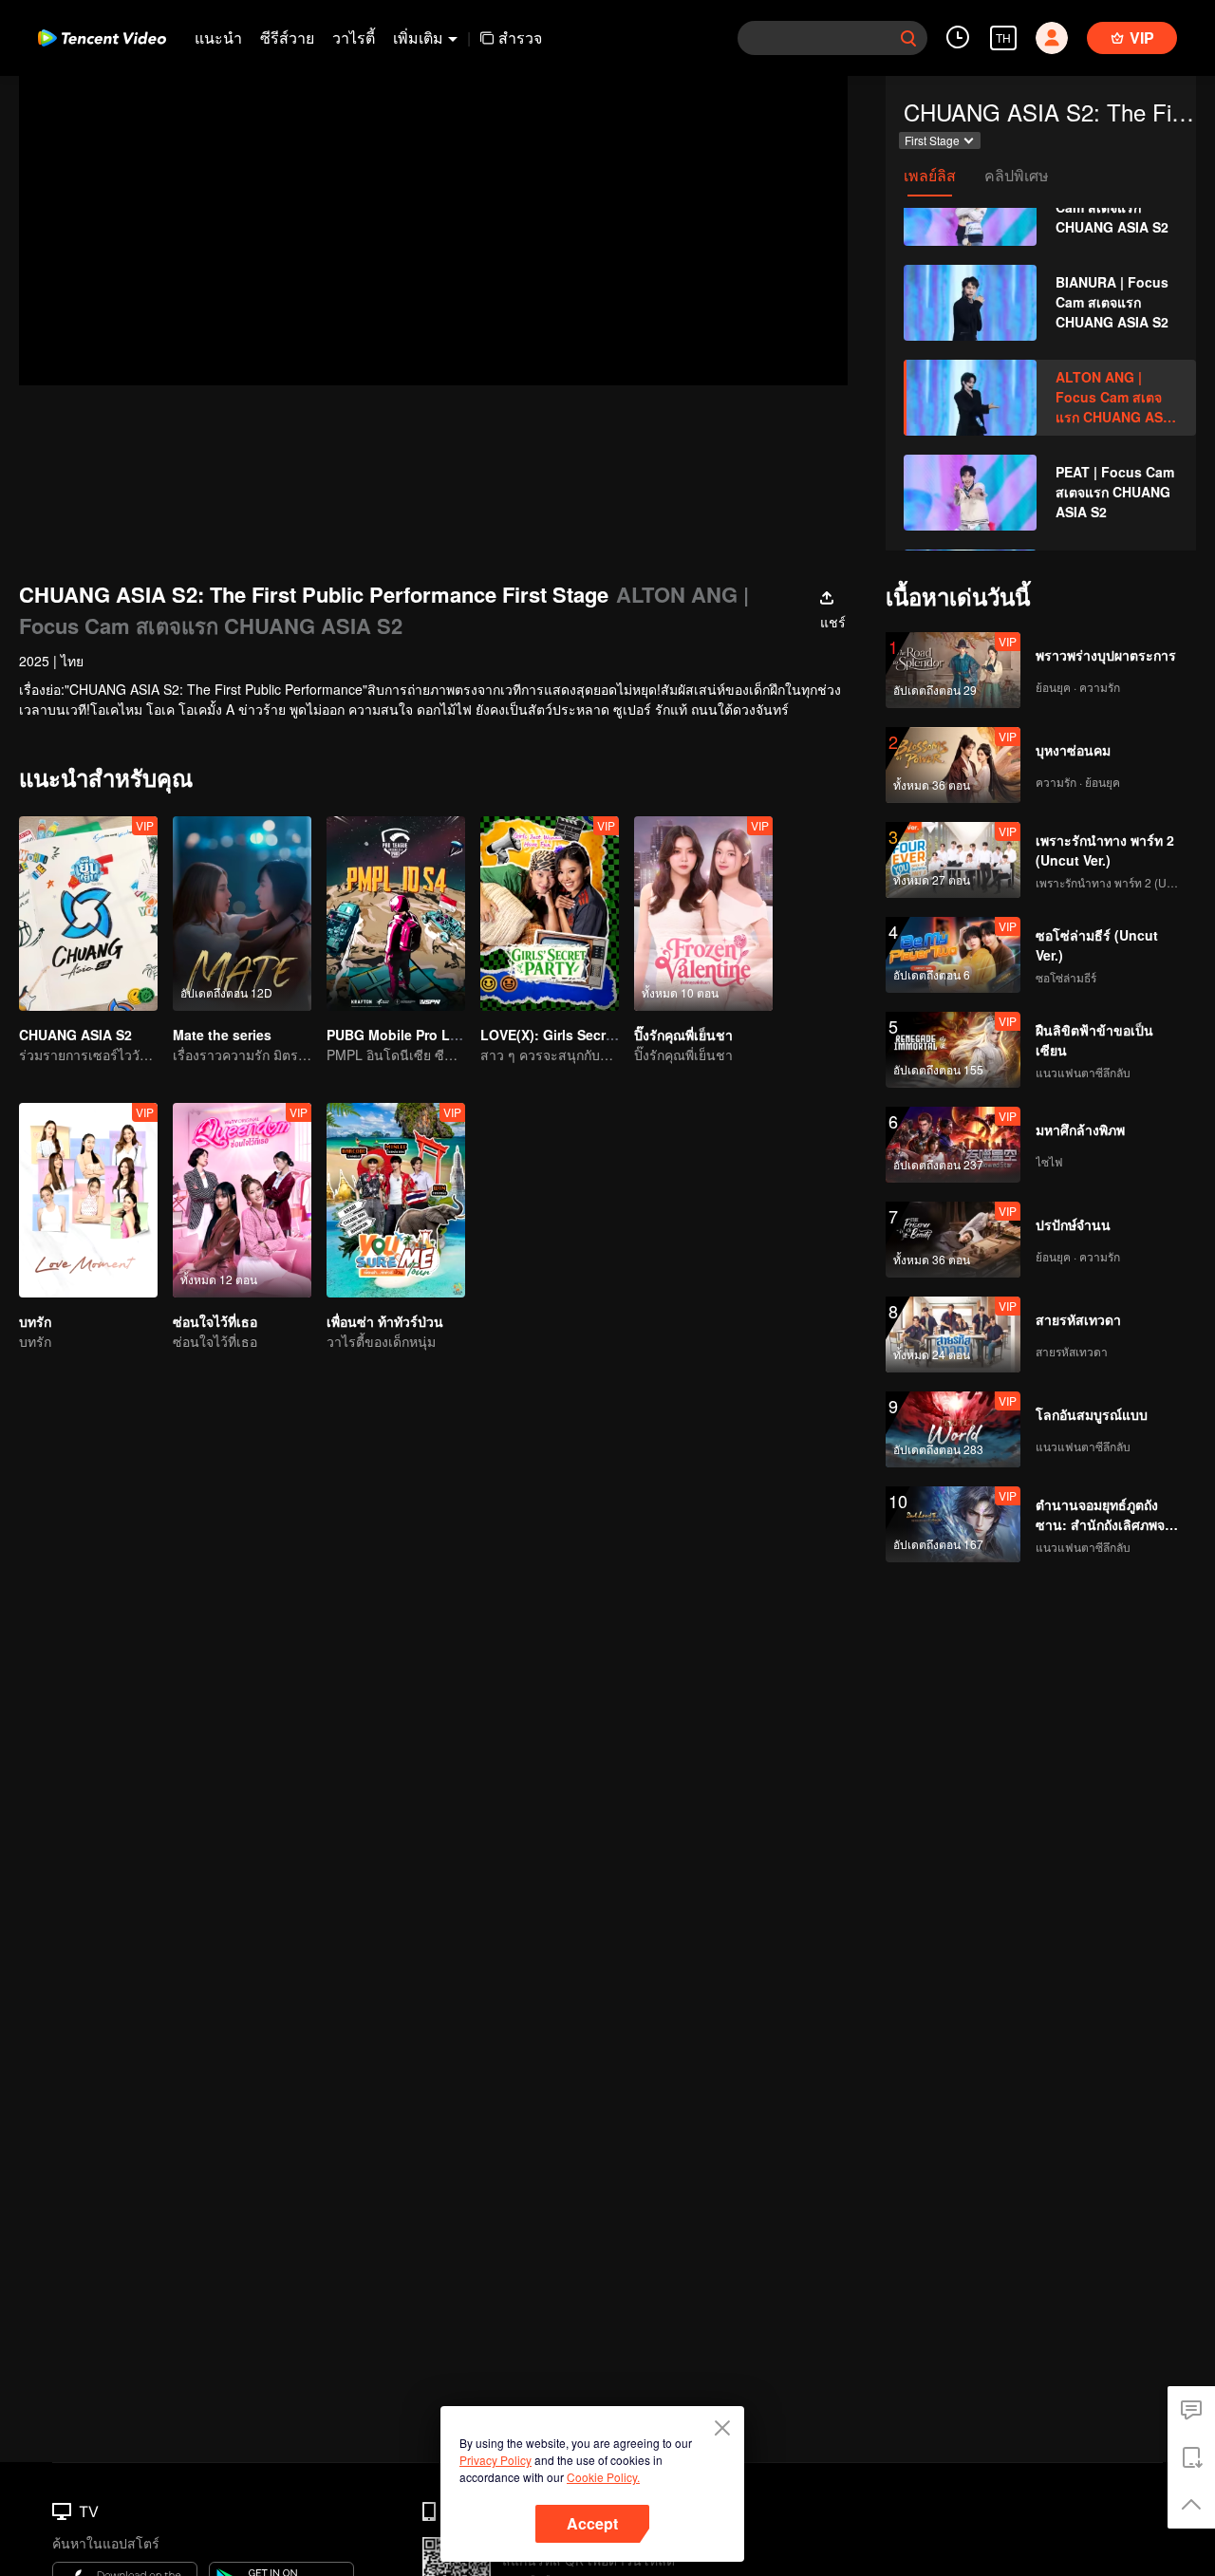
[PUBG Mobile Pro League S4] (396, 914)
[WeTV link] (102, 38)
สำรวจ (520, 37)
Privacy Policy (495, 2460)
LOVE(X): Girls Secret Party (568, 1035)
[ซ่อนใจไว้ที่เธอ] (242, 1200)
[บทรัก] (88, 1200)
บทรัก (35, 1321)
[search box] (908, 38)
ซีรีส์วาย (287, 37)
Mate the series (222, 1035)
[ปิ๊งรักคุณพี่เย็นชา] (703, 914)
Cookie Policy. (603, 2477)
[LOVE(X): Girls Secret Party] (550, 914)
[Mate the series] (242, 914)
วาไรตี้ (354, 37)
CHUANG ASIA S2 (75, 1035)
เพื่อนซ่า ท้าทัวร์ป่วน (385, 1321)
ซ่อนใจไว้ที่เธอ (215, 1321)
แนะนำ (218, 37)
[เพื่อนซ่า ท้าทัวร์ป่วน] (396, 1200)
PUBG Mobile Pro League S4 (418, 1035)
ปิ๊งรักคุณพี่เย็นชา (683, 1035)
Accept (592, 2523)
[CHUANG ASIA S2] (88, 914)
